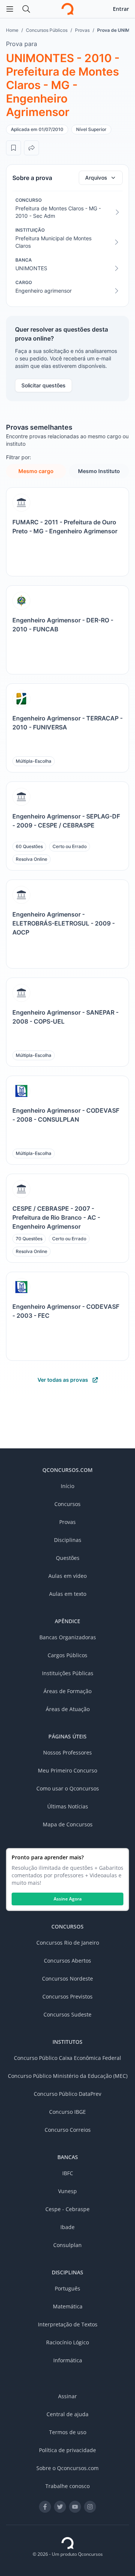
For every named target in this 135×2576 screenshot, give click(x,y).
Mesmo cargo (36, 471)
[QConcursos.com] (67, 2543)
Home (12, 30)
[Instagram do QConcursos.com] (90, 2507)
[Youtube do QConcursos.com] (75, 2507)
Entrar (121, 9)
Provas (82, 30)
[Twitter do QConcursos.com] (60, 2507)
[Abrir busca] (26, 9)
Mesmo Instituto (99, 471)
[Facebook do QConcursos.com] (45, 2507)
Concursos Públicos (47, 30)
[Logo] (67, 9)
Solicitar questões (43, 385)
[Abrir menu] (10, 9)
